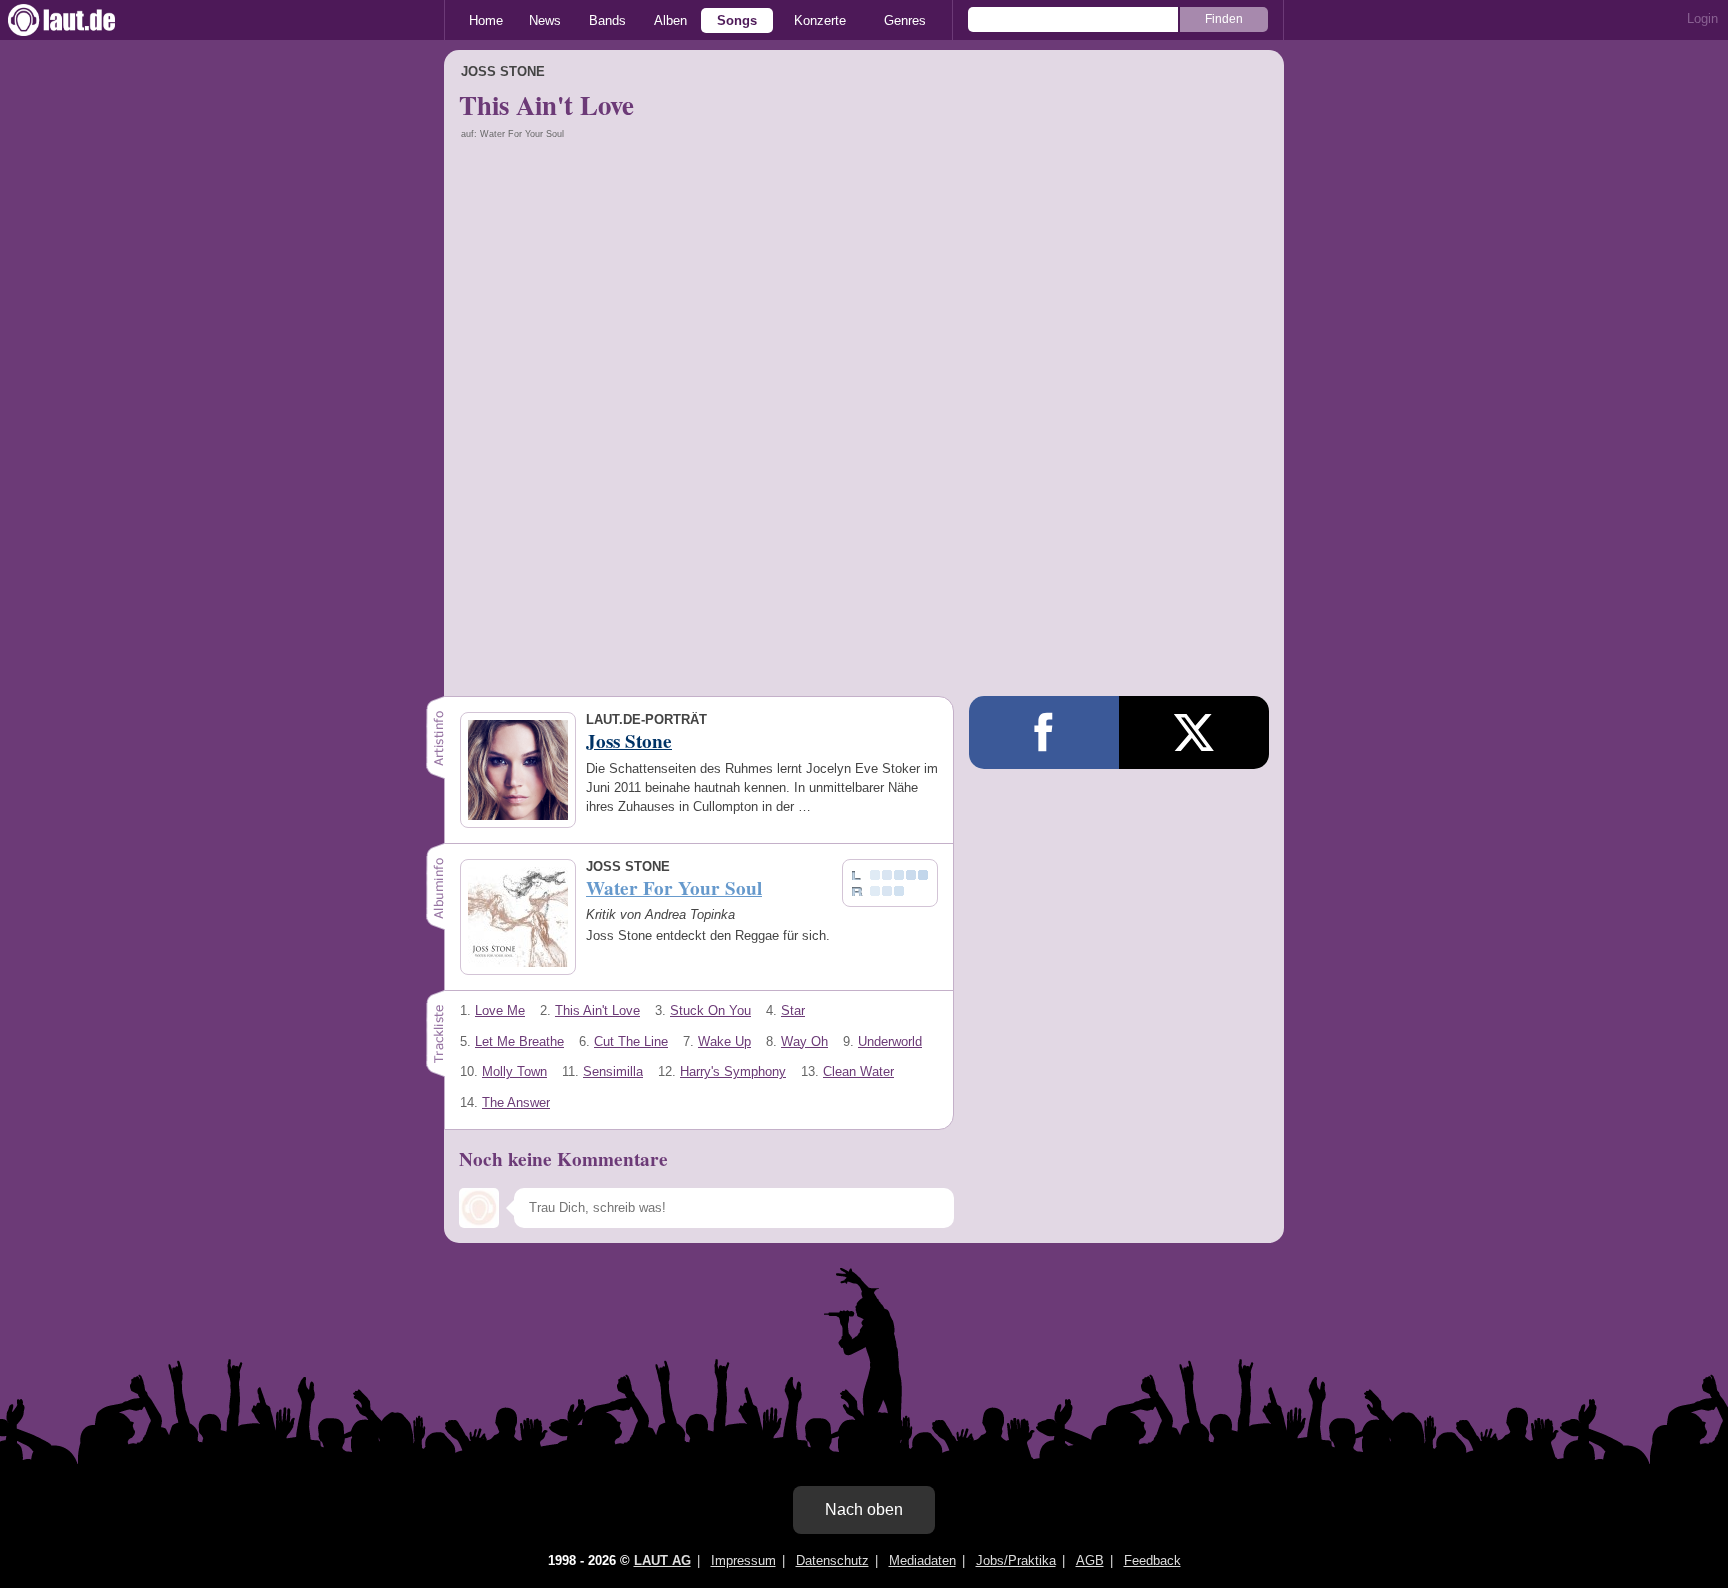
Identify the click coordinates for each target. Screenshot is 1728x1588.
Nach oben (864, 1509)
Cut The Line (631, 1041)
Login (1702, 18)
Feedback (1152, 1560)
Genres (905, 20)
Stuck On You (710, 1010)
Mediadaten (922, 1560)
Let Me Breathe (519, 1041)
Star (793, 1010)
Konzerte (820, 20)
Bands (607, 20)
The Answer (516, 1102)
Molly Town (514, 1071)
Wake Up (724, 1041)
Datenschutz (832, 1560)
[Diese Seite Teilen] (1044, 732)
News (545, 20)
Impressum (743, 1560)
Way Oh (804, 1041)
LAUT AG (662, 1560)
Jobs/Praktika (1016, 1560)
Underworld (890, 1041)
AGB (1090, 1560)
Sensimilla (613, 1071)
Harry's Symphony (733, 1071)
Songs (737, 20)
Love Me (500, 1010)
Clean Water (858, 1071)
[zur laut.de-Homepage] (80, 20)
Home (486, 20)
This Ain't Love (597, 1010)
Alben (670, 20)
